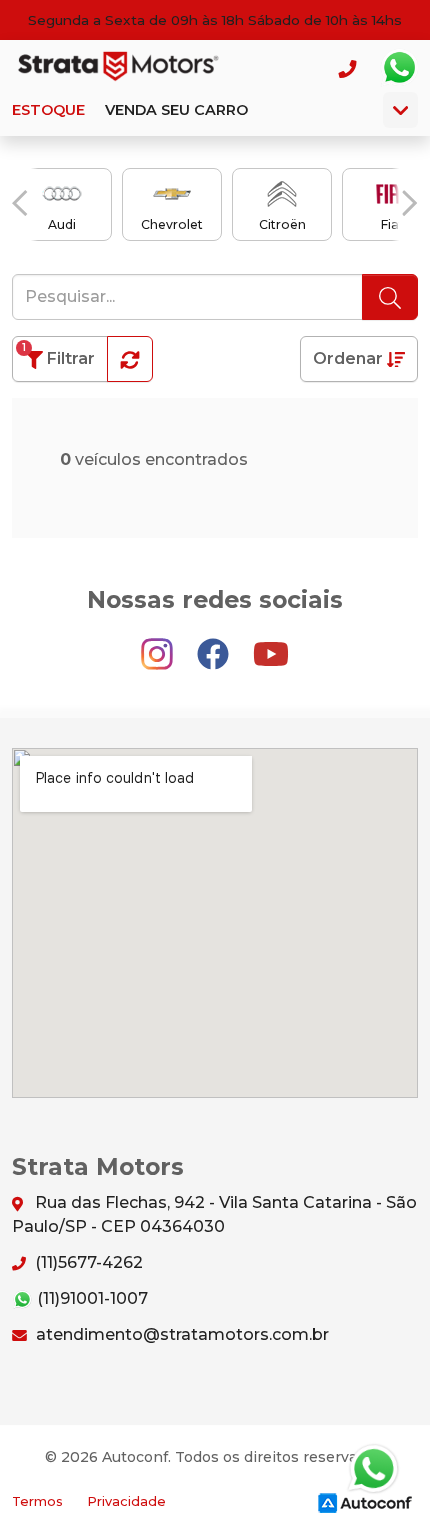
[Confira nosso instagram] (159, 644)
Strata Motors (115, 68)
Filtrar (58, 354)
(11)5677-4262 (87, 1262)
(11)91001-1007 (90, 1298)
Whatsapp (399, 68)
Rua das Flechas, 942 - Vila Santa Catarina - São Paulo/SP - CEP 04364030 (214, 1214)
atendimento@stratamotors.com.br (180, 1334)
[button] (20, 203)
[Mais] (400, 110)
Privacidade (126, 1501)
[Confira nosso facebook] (215, 644)
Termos (37, 1501)
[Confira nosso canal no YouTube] (271, 644)
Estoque (48, 110)
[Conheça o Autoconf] (365, 1501)
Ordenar (350, 358)
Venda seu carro (176, 110)
